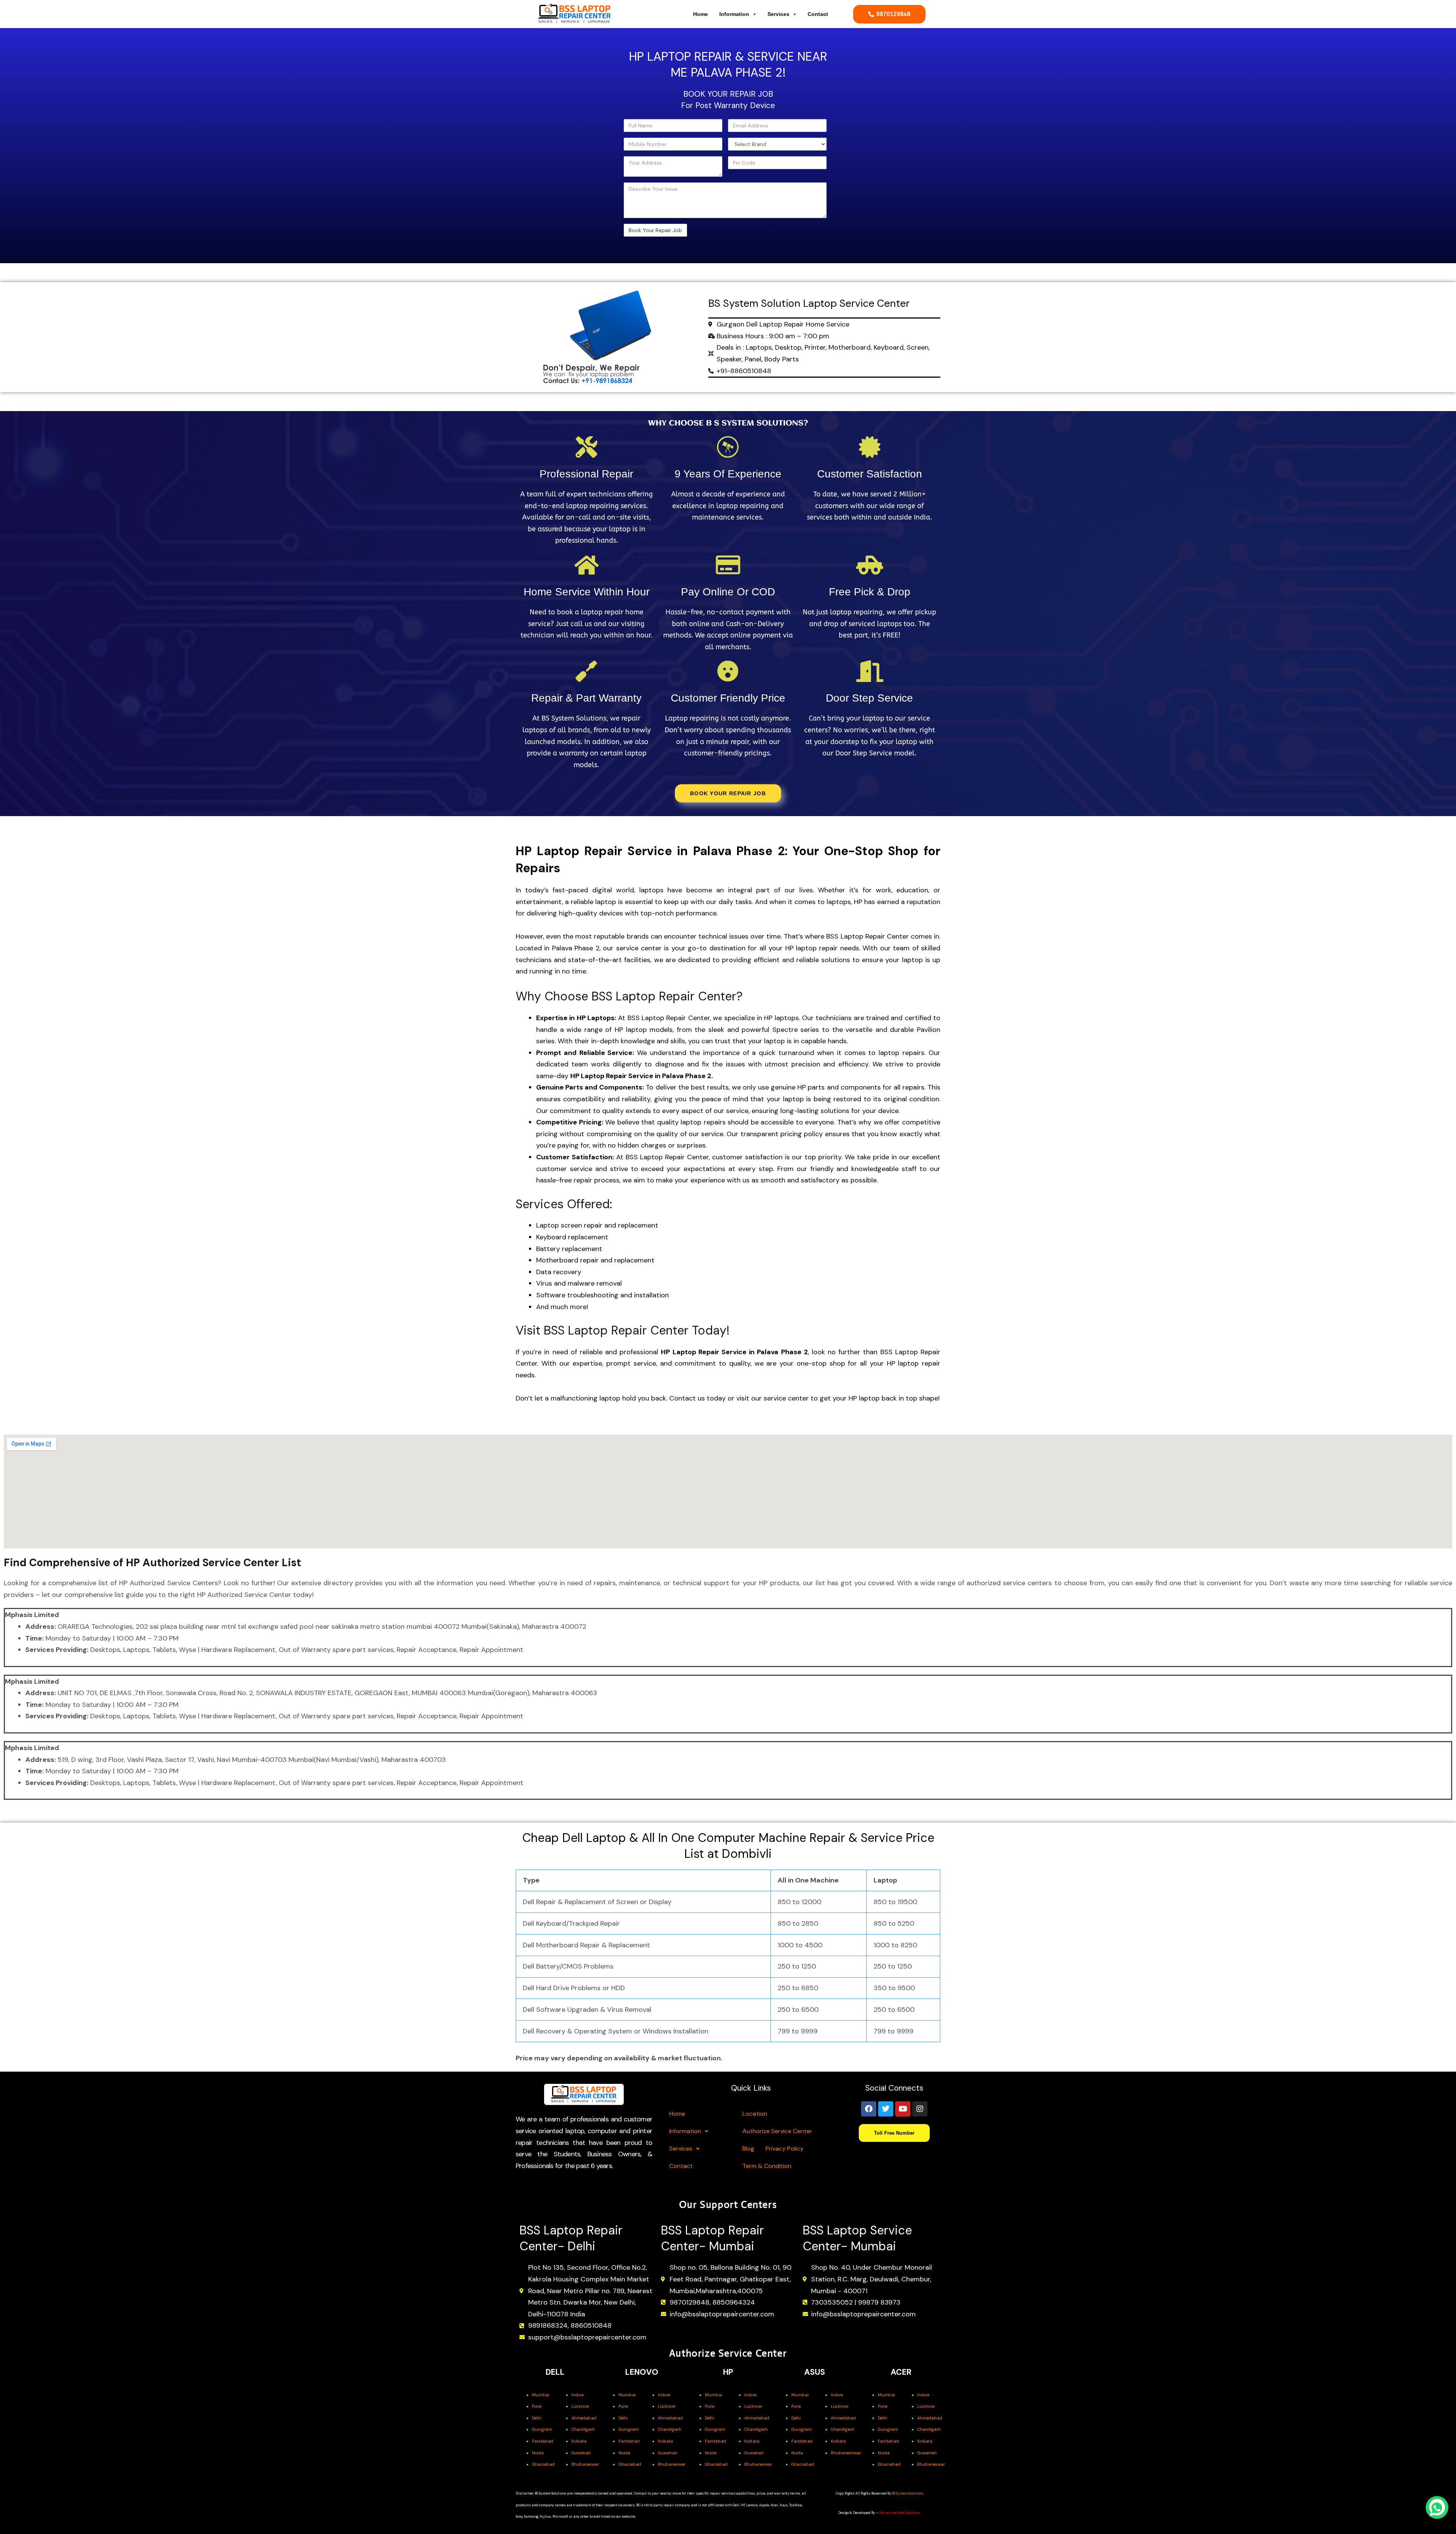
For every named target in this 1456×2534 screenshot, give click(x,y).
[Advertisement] (566, 146)
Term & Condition (767, 2166)
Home (701, 14)
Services (778, 14)
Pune (537, 2406)
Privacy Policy (784, 2149)
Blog (748, 2149)
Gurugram (542, 2429)
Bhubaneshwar (846, 2453)
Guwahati (581, 2453)
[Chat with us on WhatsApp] (1437, 2507)
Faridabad (543, 2441)
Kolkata (579, 2441)
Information (734, 14)
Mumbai (541, 2395)
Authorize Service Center (777, 2131)
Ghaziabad (543, 2464)
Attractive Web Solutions (900, 2513)
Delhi (537, 2418)
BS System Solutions (908, 2493)
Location (755, 2114)
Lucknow (580, 2406)
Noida (538, 2453)
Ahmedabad (584, 2418)
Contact (818, 14)
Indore (577, 2395)
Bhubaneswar (585, 2464)
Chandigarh (583, 2429)
